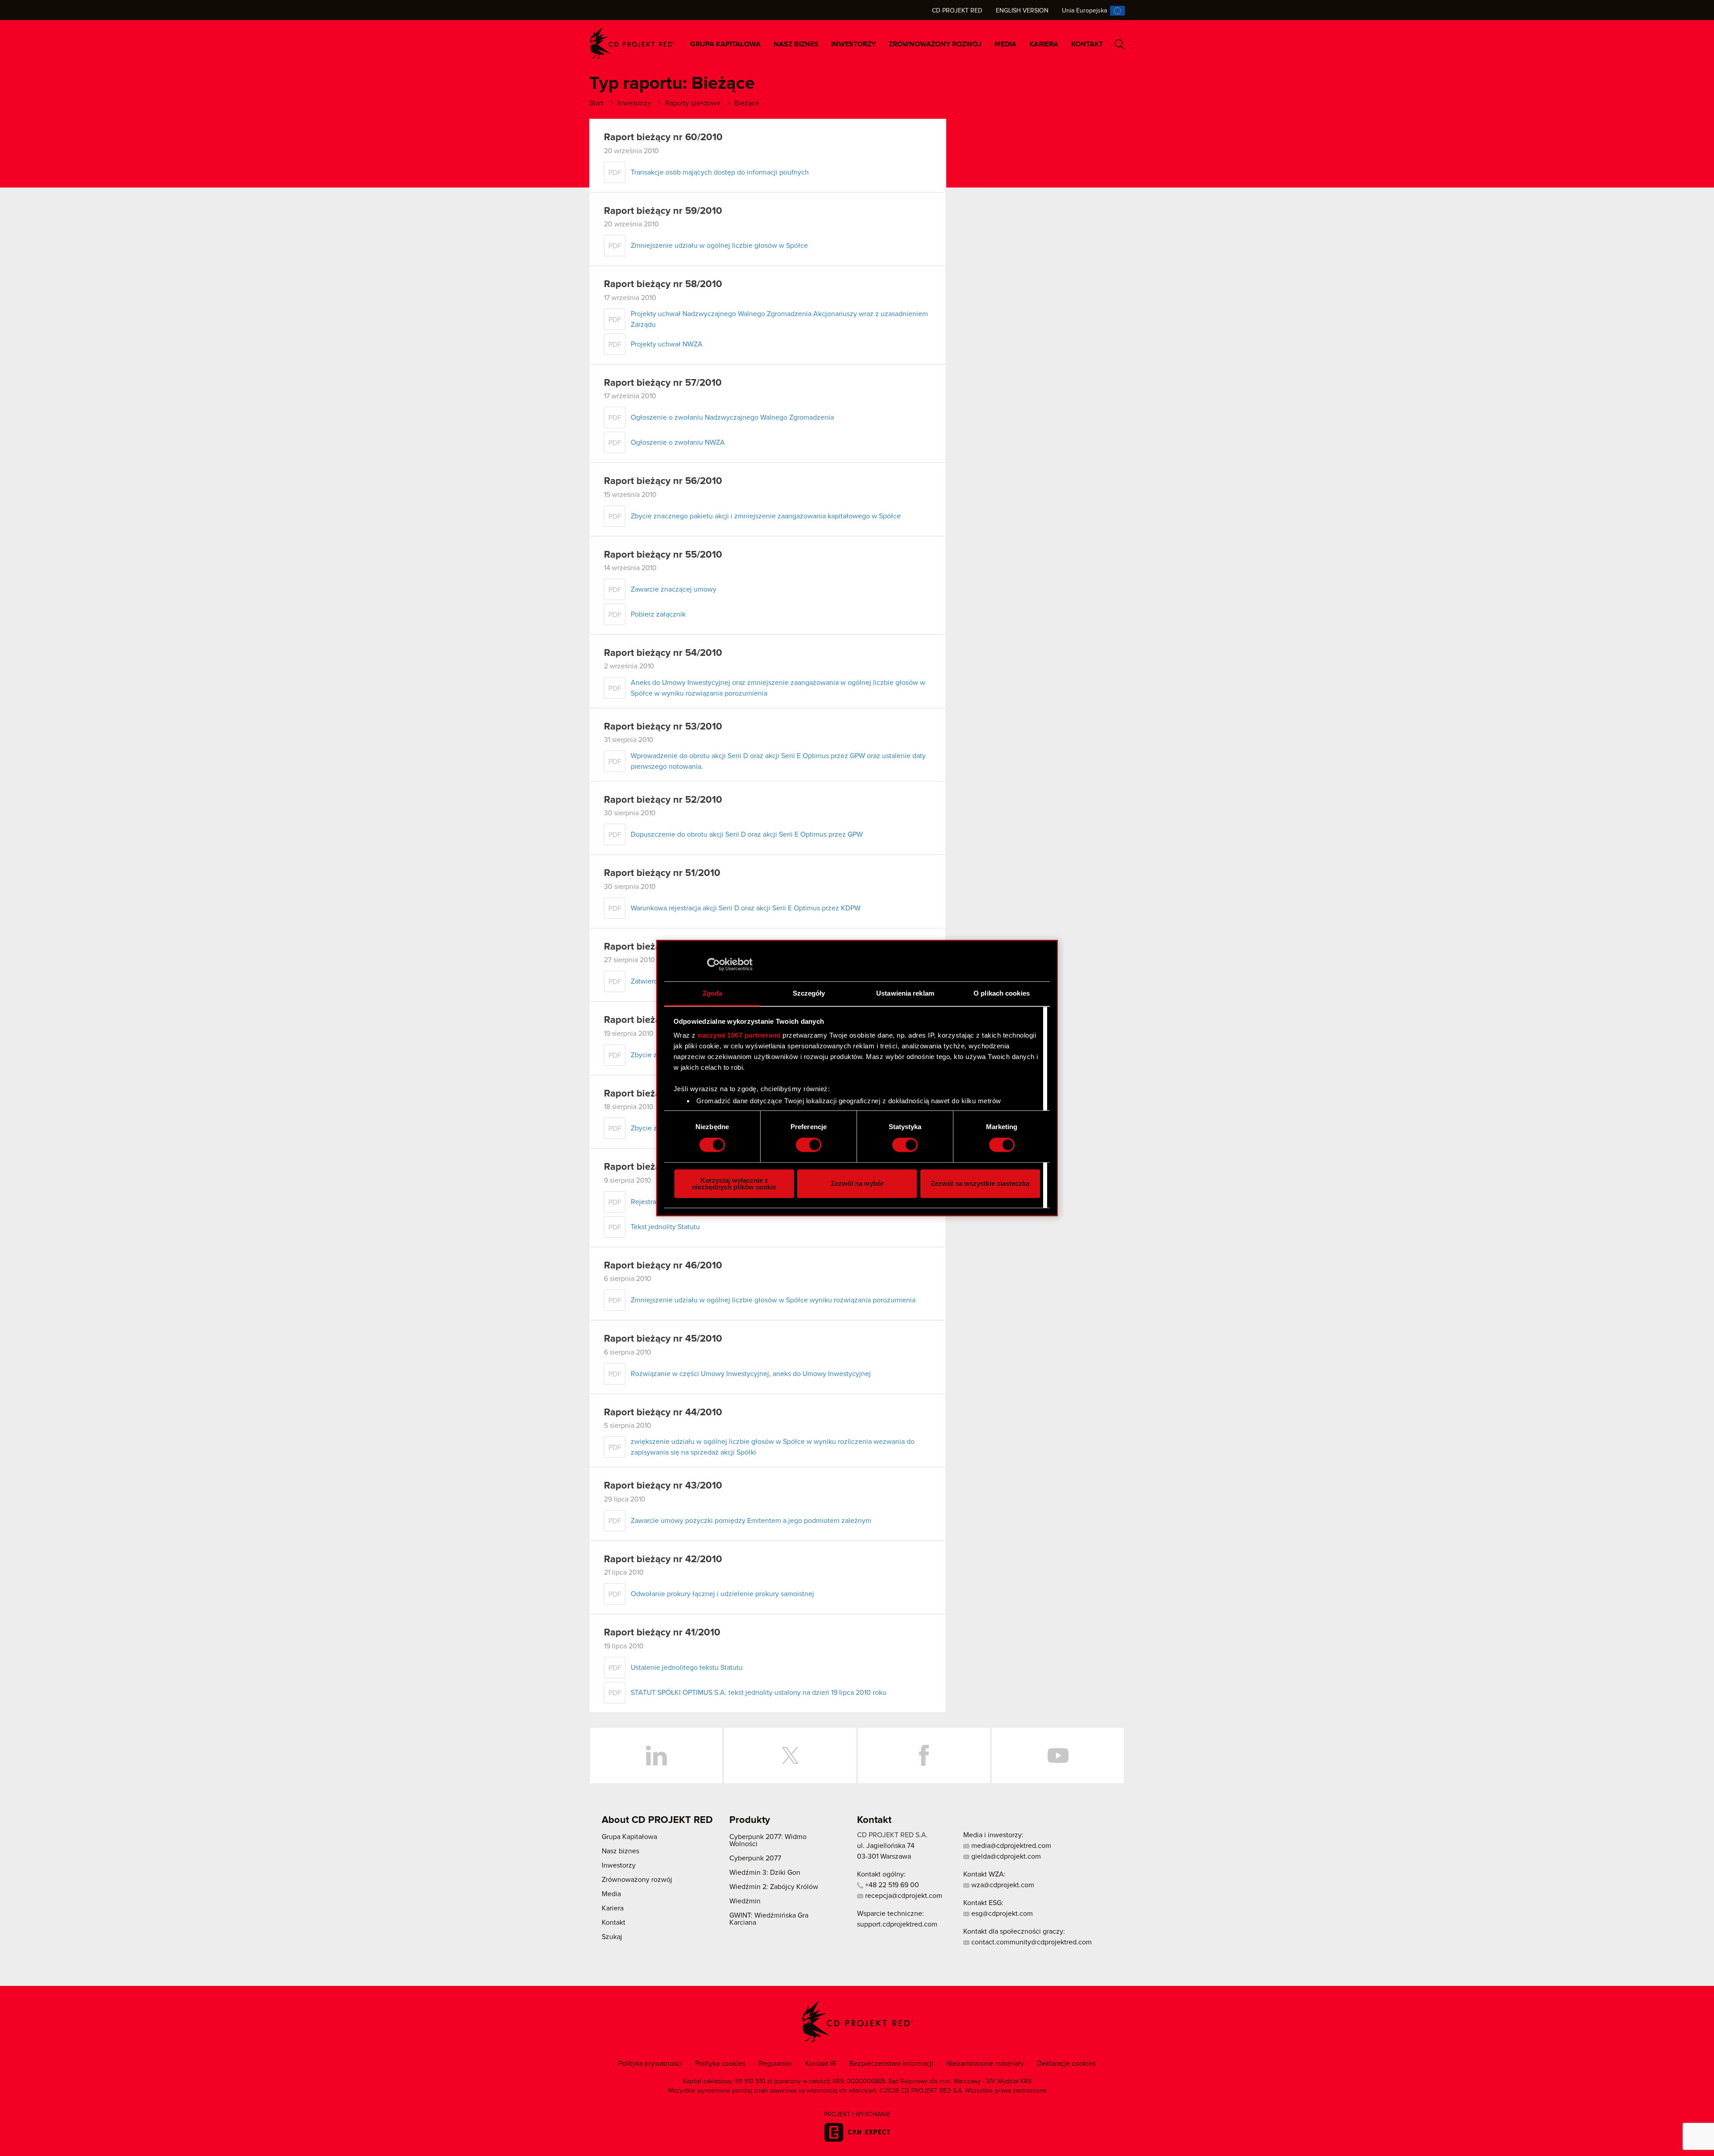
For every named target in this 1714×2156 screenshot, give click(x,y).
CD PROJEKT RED (632, 43)
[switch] (809, 1145)
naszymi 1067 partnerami (739, 1035)
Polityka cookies (720, 2064)
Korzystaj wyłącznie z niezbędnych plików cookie (734, 1184)
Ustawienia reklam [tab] (905, 993)
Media (1005, 44)
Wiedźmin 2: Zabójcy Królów (774, 1887)
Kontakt (1087, 44)
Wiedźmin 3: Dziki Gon (765, 1872)
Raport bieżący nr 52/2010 (663, 800)
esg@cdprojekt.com (1001, 1914)
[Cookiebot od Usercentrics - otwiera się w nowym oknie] (713, 964)
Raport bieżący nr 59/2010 (663, 211)
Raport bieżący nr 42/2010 (663, 1560)
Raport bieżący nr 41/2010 (662, 1633)
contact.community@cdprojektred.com (1031, 1942)
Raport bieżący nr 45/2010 (663, 1339)
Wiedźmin (745, 1901)
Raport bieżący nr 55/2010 (663, 555)
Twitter (790, 1756)
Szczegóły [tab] (809, 993)
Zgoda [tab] (713, 993)
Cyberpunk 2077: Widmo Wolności (768, 1840)
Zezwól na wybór (857, 1183)
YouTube (1058, 1756)
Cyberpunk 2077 (755, 1858)
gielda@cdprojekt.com (1005, 1856)
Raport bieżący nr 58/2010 (663, 284)
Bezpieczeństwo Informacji (891, 2064)
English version (1022, 11)
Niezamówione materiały (985, 2064)
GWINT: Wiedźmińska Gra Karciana (769, 1919)
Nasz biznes (796, 44)
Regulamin (775, 2064)
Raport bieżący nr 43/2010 (663, 1486)
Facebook (924, 1756)
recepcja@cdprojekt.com (903, 1896)
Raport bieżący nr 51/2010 (662, 873)
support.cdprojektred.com (897, 1924)
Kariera (1044, 44)
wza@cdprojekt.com (1002, 1885)
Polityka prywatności (650, 2064)
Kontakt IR (821, 2064)
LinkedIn (656, 1756)
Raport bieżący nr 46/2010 (663, 1266)
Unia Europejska (1084, 11)
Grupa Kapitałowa (725, 44)
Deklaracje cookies (1066, 2064)
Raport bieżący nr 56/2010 (663, 481)
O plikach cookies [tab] (1002, 993)
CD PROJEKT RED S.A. (892, 1835)
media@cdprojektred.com (1010, 1846)
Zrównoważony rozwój (935, 44)
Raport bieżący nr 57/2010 (663, 383)
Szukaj (1120, 44)
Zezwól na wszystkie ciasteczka (980, 1183)
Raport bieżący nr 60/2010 (663, 138)
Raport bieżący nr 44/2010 (663, 1413)
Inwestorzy (853, 44)
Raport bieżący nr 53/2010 (663, 727)
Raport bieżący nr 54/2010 (663, 653)
